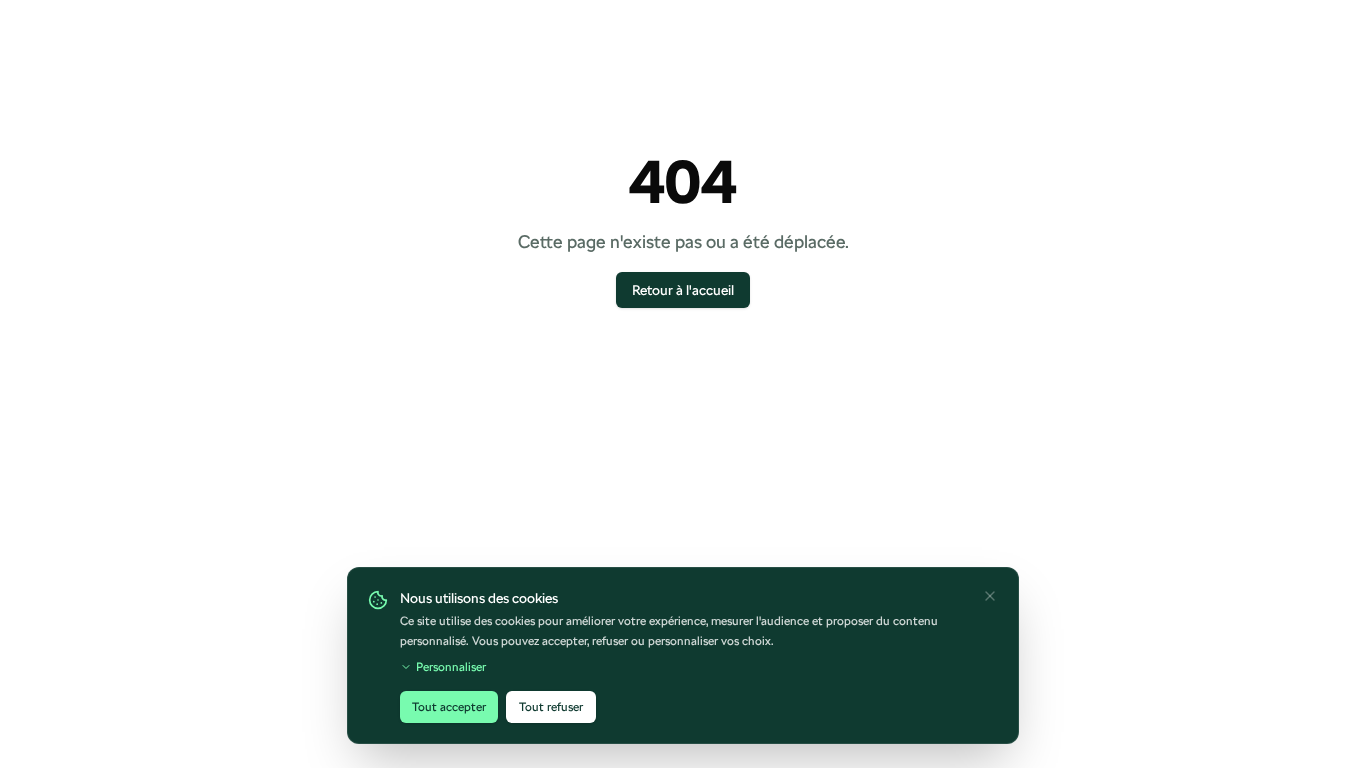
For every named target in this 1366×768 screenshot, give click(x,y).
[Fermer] (990, 596)
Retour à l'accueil (683, 290)
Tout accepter (449, 707)
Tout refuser (551, 707)
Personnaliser (451, 667)
